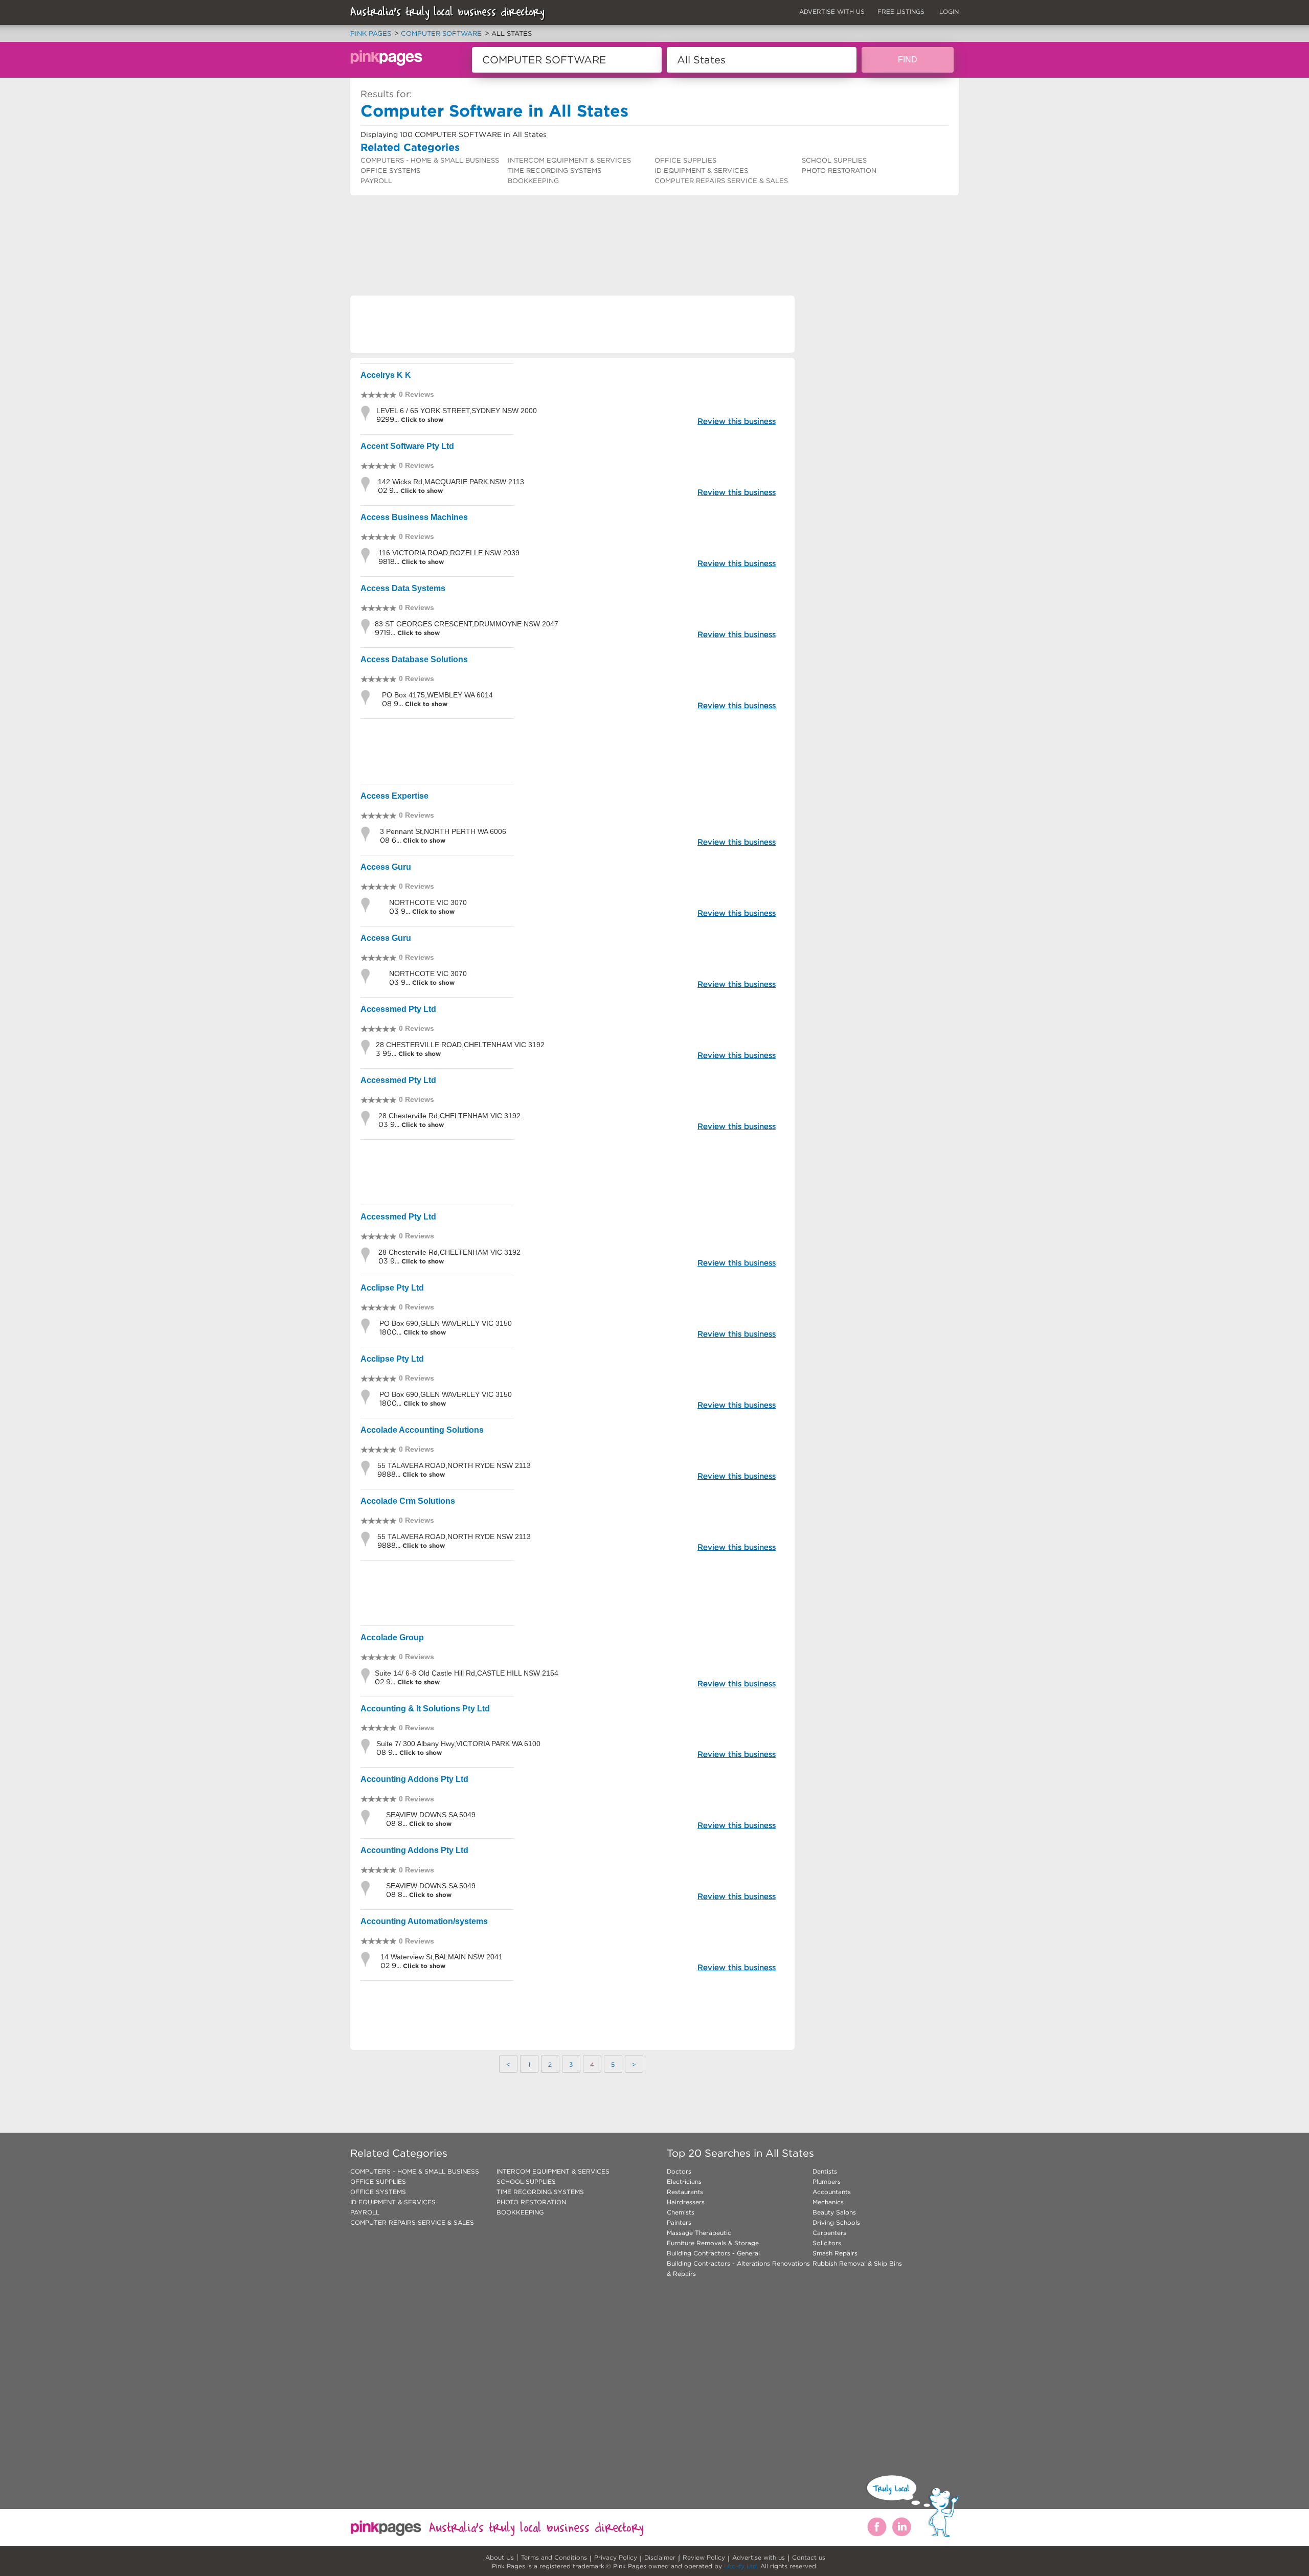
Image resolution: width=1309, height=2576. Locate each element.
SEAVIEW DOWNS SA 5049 (431, 1815)
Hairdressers (686, 2202)
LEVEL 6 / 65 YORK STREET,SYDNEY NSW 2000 (457, 411)
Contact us (809, 2557)
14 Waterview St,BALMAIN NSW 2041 (442, 1957)
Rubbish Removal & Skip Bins (857, 2263)
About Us (500, 2557)
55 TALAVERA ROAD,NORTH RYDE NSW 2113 (454, 1465)
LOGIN (949, 12)
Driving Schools (836, 2222)
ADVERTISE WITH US (832, 12)
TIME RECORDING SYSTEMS (555, 171)
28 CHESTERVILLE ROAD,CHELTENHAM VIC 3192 (460, 1045)
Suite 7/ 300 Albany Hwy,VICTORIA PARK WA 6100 (458, 1744)
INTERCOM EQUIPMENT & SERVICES (569, 160)
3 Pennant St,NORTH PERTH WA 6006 (443, 831)
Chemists (681, 2212)
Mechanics (828, 2202)
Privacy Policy (616, 2557)
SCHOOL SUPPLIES (834, 160)
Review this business (737, 421)
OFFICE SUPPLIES (685, 160)
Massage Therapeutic (699, 2233)
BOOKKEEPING (533, 181)
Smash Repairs (835, 2253)
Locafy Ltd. (741, 2566)
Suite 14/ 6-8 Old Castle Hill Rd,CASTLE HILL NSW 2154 (467, 1673)
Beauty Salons (834, 2212)
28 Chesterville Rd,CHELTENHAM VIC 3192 (449, 1116)
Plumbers (827, 2182)
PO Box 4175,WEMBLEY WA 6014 (437, 695)
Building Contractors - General (713, 2253)
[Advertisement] (536, 222)
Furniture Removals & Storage (713, 2243)
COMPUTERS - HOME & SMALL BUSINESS (430, 160)
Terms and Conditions (554, 2557)
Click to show (421, 420)
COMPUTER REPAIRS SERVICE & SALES (721, 181)
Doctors (679, 2171)
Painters (679, 2222)
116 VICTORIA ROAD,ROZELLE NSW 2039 (449, 553)
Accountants (832, 2192)
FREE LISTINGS (901, 12)
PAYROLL (376, 181)
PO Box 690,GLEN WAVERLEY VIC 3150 (446, 1323)
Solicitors (827, 2243)
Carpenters (829, 2233)
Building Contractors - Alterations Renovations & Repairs (738, 2268)
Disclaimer (660, 2557)
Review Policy (704, 2557)
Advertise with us (759, 2557)
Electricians (684, 2182)
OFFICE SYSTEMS (390, 171)
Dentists (825, 2171)
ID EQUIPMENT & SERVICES (701, 171)
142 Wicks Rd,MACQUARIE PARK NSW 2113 (451, 482)
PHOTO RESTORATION (839, 171)
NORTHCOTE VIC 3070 (428, 902)
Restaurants (685, 2192)
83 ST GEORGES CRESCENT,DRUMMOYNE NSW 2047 (467, 624)
